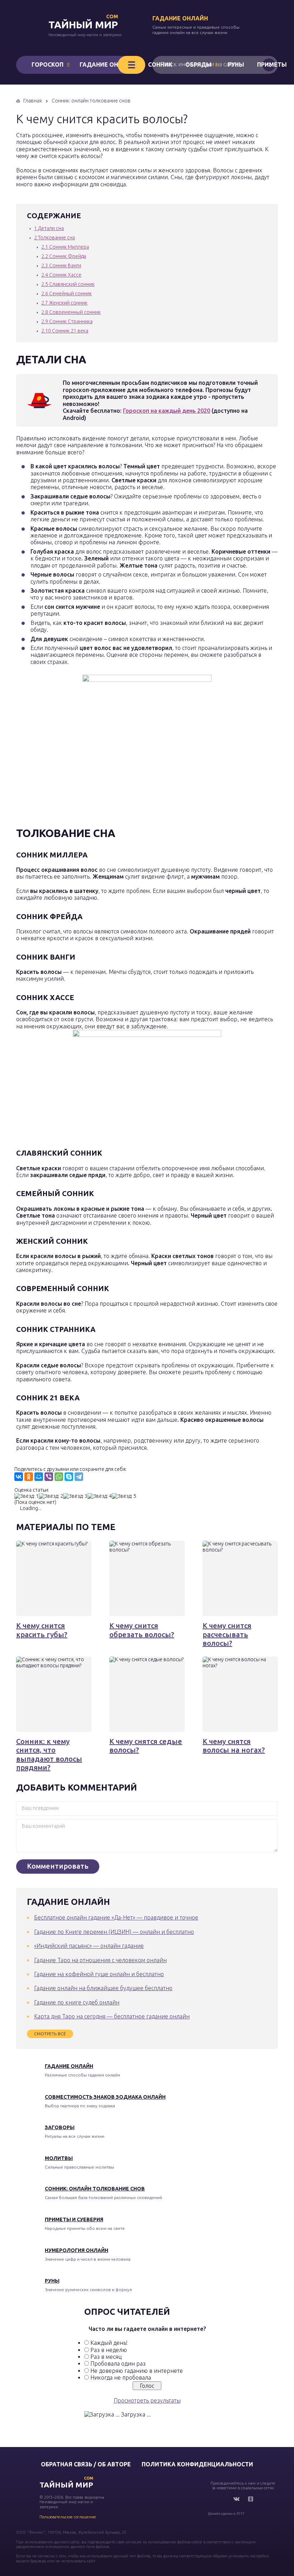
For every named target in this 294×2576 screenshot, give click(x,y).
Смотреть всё (50, 2034)
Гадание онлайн (180, 18)
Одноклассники (251, 2499)
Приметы (272, 64)
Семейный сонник (67, 293)
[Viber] (49, 1477)
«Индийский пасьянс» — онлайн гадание (89, 1946)
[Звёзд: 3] (75, 1496)
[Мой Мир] (39, 1477)
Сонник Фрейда (64, 256)
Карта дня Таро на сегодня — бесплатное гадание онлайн (112, 2016)
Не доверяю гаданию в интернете (137, 2371)
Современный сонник (71, 312)
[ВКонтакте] (19, 1477)
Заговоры (60, 2127)
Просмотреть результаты (147, 2400)
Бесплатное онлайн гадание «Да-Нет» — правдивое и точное (116, 1917)
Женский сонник (64, 303)
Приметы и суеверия (74, 2219)
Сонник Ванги (61, 266)
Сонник (160, 64)
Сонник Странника (67, 321)
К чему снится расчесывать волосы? (227, 1634)
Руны (236, 64)
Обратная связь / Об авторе (86, 2464)
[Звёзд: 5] (124, 1496)
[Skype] (69, 1477)
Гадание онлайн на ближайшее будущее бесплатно (103, 1988)
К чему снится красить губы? (42, 1630)
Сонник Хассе (61, 275)
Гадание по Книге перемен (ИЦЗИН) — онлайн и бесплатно (114, 1932)
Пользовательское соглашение (68, 2517)
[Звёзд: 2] (51, 1496)
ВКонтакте (236, 2499)
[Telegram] (79, 1477)
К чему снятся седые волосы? (146, 1746)
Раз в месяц (106, 2357)
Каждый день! (109, 2343)
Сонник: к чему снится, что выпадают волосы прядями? (49, 1754)
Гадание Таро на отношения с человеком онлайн (100, 1960)
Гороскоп (48, 64)
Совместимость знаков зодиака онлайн (105, 2097)
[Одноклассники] (29, 1477)
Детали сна (49, 228)
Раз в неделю (109, 2350)
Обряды (198, 64)
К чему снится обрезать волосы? (142, 1630)
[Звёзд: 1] (27, 1496)
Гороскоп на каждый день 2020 (167, 411)
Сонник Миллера (65, 247)
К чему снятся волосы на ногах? (234, 1746)
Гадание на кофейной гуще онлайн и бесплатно (99, 1974)
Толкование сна (54, 238)
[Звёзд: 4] (100, 1496)
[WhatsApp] (59, 1477)
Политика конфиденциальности (197, 2464)
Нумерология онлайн (77, 2250)
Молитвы (59, 2158)
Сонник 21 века (65, 331)
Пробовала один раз (118, 2364)
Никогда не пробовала (121, 2377)
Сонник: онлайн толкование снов (95, 2189)
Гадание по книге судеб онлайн (77, 2002)
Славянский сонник (68, 284)
